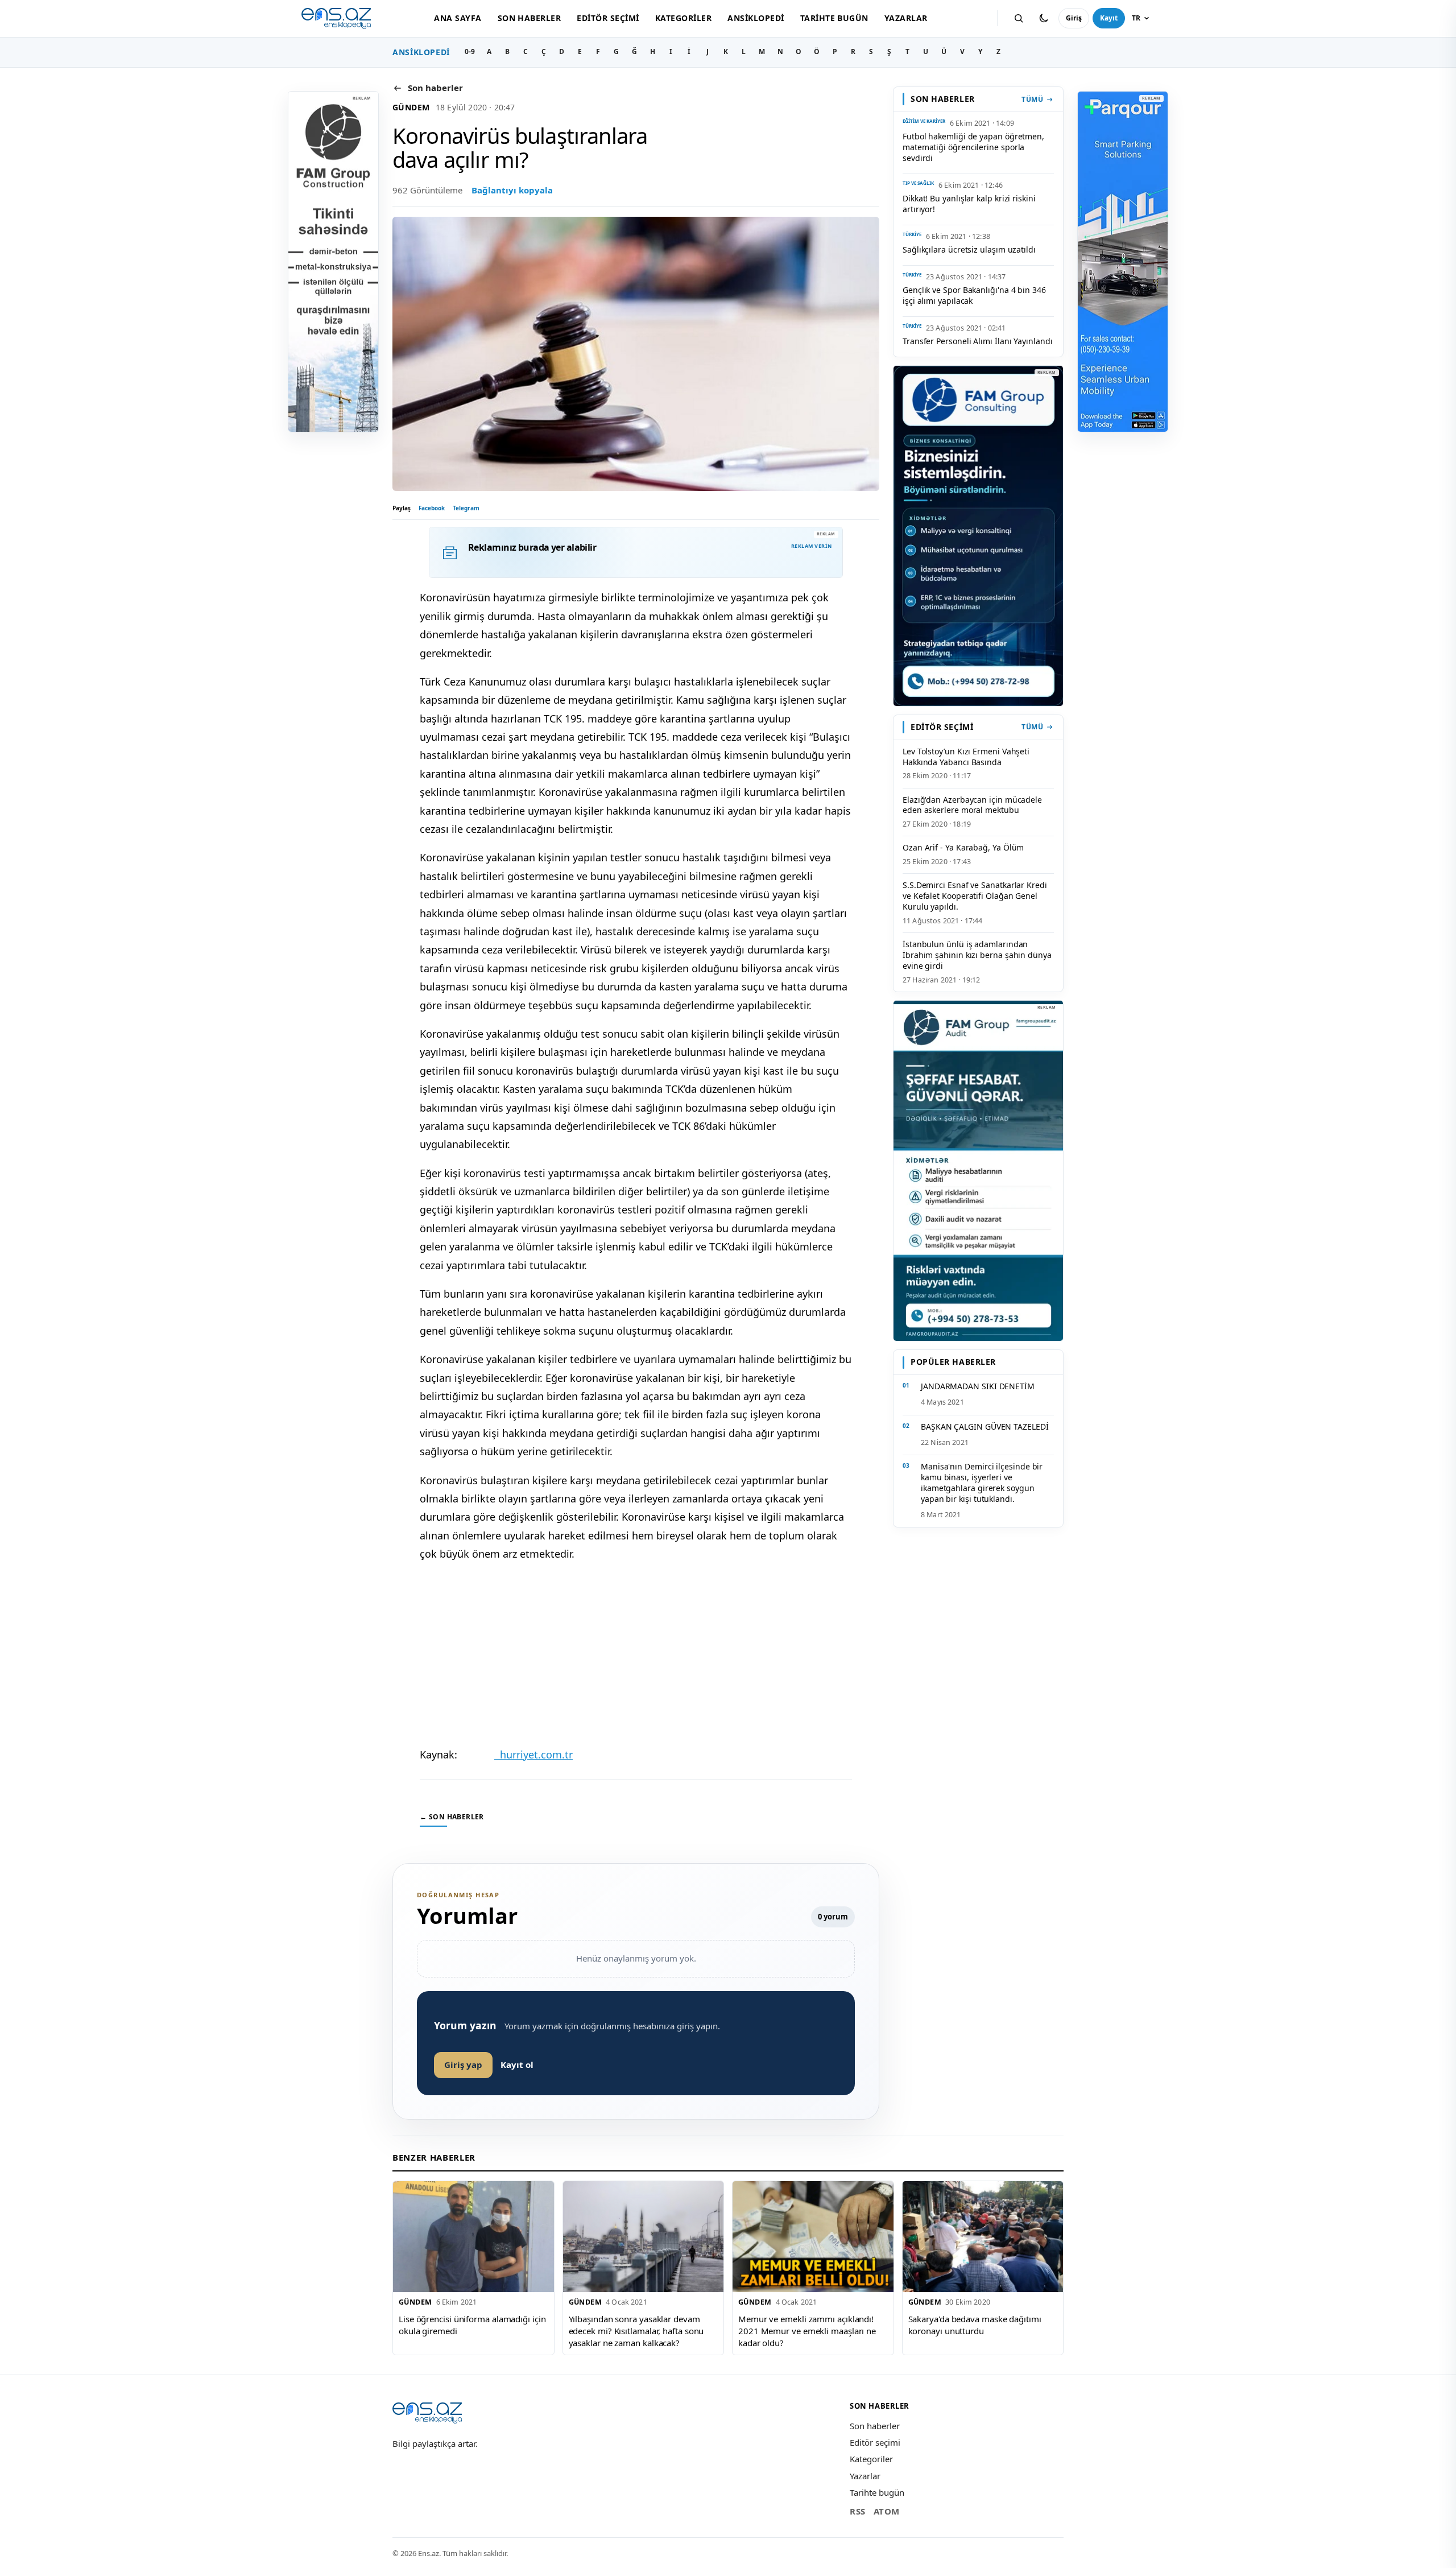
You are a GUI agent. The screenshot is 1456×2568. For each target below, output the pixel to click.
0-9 (470, 51)
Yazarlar (906, 18)
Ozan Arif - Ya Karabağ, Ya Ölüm (963, 847)
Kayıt (1109, 18)
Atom (887, 2511)
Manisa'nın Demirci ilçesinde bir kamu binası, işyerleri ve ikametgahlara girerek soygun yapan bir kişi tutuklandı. (982, 1483)
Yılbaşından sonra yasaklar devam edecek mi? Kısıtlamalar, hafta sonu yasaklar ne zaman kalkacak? (636, 2330)
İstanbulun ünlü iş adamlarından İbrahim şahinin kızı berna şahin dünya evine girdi (977, 955)
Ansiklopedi (756, 18)
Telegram (466, 508)
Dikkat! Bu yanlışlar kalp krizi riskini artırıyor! (969, 204)
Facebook (432, 508)
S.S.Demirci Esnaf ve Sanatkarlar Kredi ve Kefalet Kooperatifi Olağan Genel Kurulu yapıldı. (975, 896)
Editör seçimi (608, 18)
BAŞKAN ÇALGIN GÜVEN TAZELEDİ (985, 1427)
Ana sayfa (458, 18)
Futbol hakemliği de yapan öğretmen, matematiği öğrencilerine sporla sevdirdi (973, 147)
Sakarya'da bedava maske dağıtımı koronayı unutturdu (975, 2325)
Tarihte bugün (834, 18)
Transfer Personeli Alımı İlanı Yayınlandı (978, 341)
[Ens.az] (336, 18)
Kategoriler (683, 18)
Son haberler (530, 18)
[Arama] (1019, 18)
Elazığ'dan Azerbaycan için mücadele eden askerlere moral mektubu (972, 805)
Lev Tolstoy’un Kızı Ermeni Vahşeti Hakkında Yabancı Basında (966, 757)
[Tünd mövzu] (1044, 18)
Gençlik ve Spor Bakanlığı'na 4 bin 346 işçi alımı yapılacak (974, 295)
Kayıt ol (517, 2065)
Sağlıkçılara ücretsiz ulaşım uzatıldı (969, 249)
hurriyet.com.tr (533, 1754)
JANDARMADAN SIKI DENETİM (978, 1386)
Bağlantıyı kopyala (512, 190)
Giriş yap (463, 2065)
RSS (858, 2511)
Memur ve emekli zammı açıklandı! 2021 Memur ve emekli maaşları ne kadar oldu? (807, 2330)
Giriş (1074, 18)
